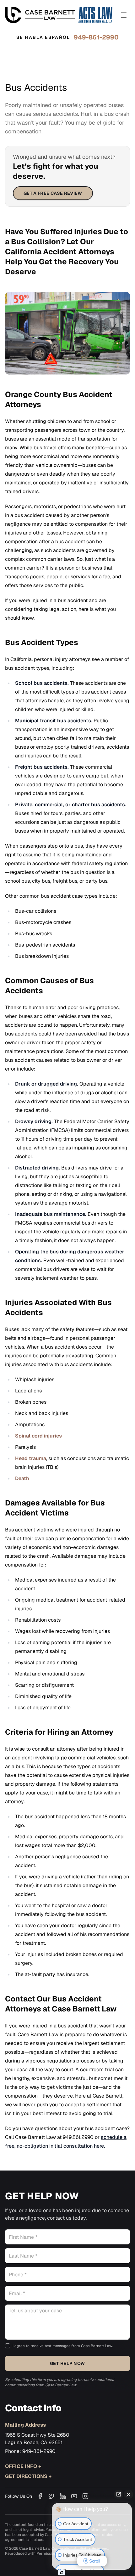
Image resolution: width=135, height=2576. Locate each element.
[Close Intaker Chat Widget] (128, 2494)
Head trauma (31, 1458)
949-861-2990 (96, 37)
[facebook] (40, 2496)
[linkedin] (63, 2496)
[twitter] (51, 2496)
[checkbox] (8, 2346)
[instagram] (85, 2496)
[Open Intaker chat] (62, 2573)
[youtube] (74, 2496)
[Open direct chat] (119, 2494)
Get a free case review (53, 193)
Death (22, 1478)
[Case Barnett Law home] (59, 15)
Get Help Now (67, 2363)
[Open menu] (124, 15)
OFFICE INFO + (23, 2466)
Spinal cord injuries (38, 1436)
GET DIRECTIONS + (28, 2476)
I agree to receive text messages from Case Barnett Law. (63, 2346)
